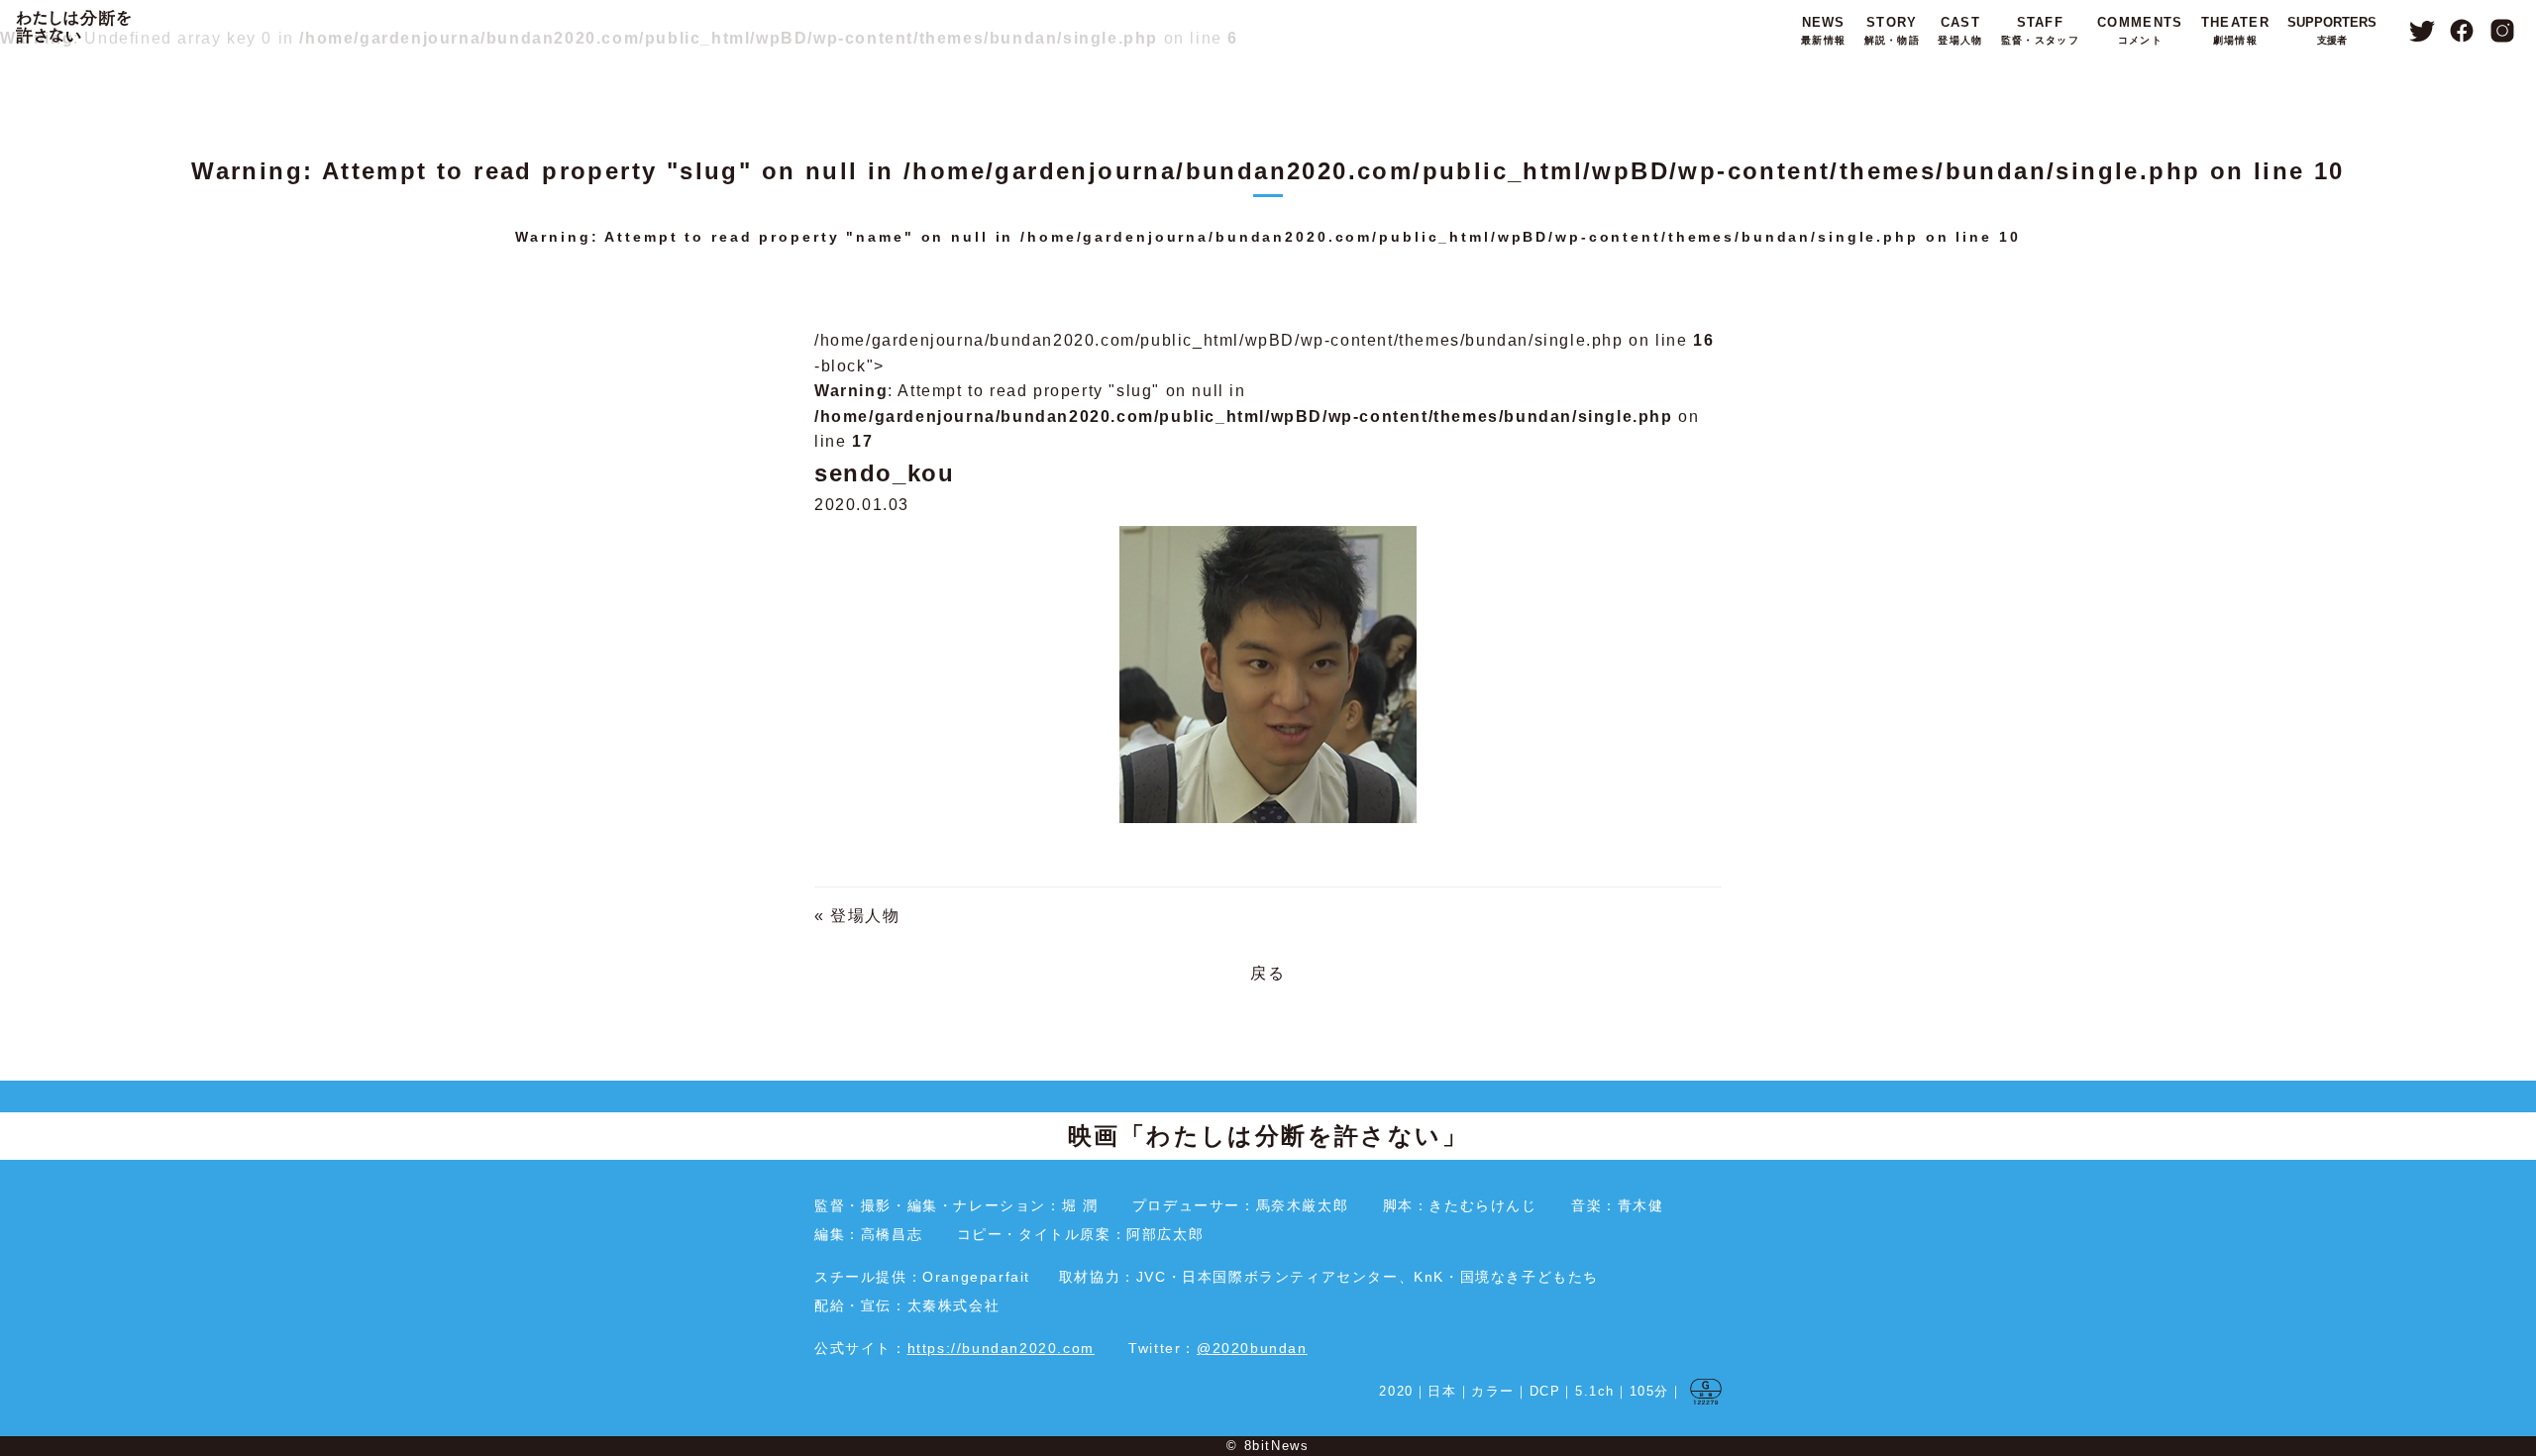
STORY (1892, 30)
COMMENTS (2140, 30)
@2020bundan (1252, 1348)
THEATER (2235, 30)
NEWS (1823, 30)
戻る (1268, 973)
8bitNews (1277, 1446)
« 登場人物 (857, 916)
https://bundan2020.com (1001, 1348)
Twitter (2422, 31)
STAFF (2040, 30)
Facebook (2462, 31)
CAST (1960, 30)
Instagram (2503, 31)
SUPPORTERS (2332, 30)
